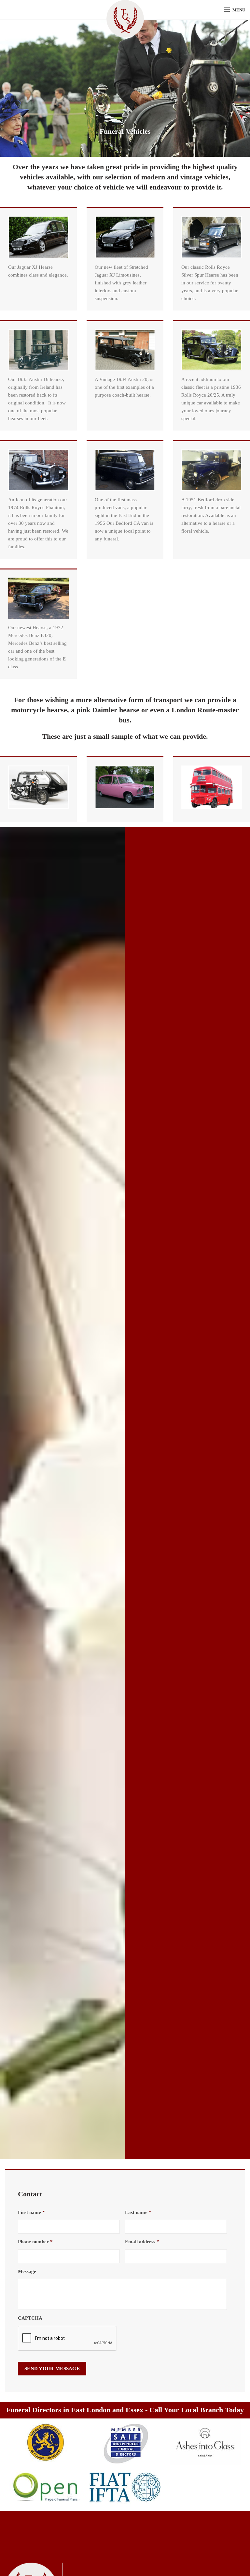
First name (31, 2212)
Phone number (35, 2242)
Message (27, 2271)
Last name (138, 2212)
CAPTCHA (30, 2318)
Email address (142, 2242)
